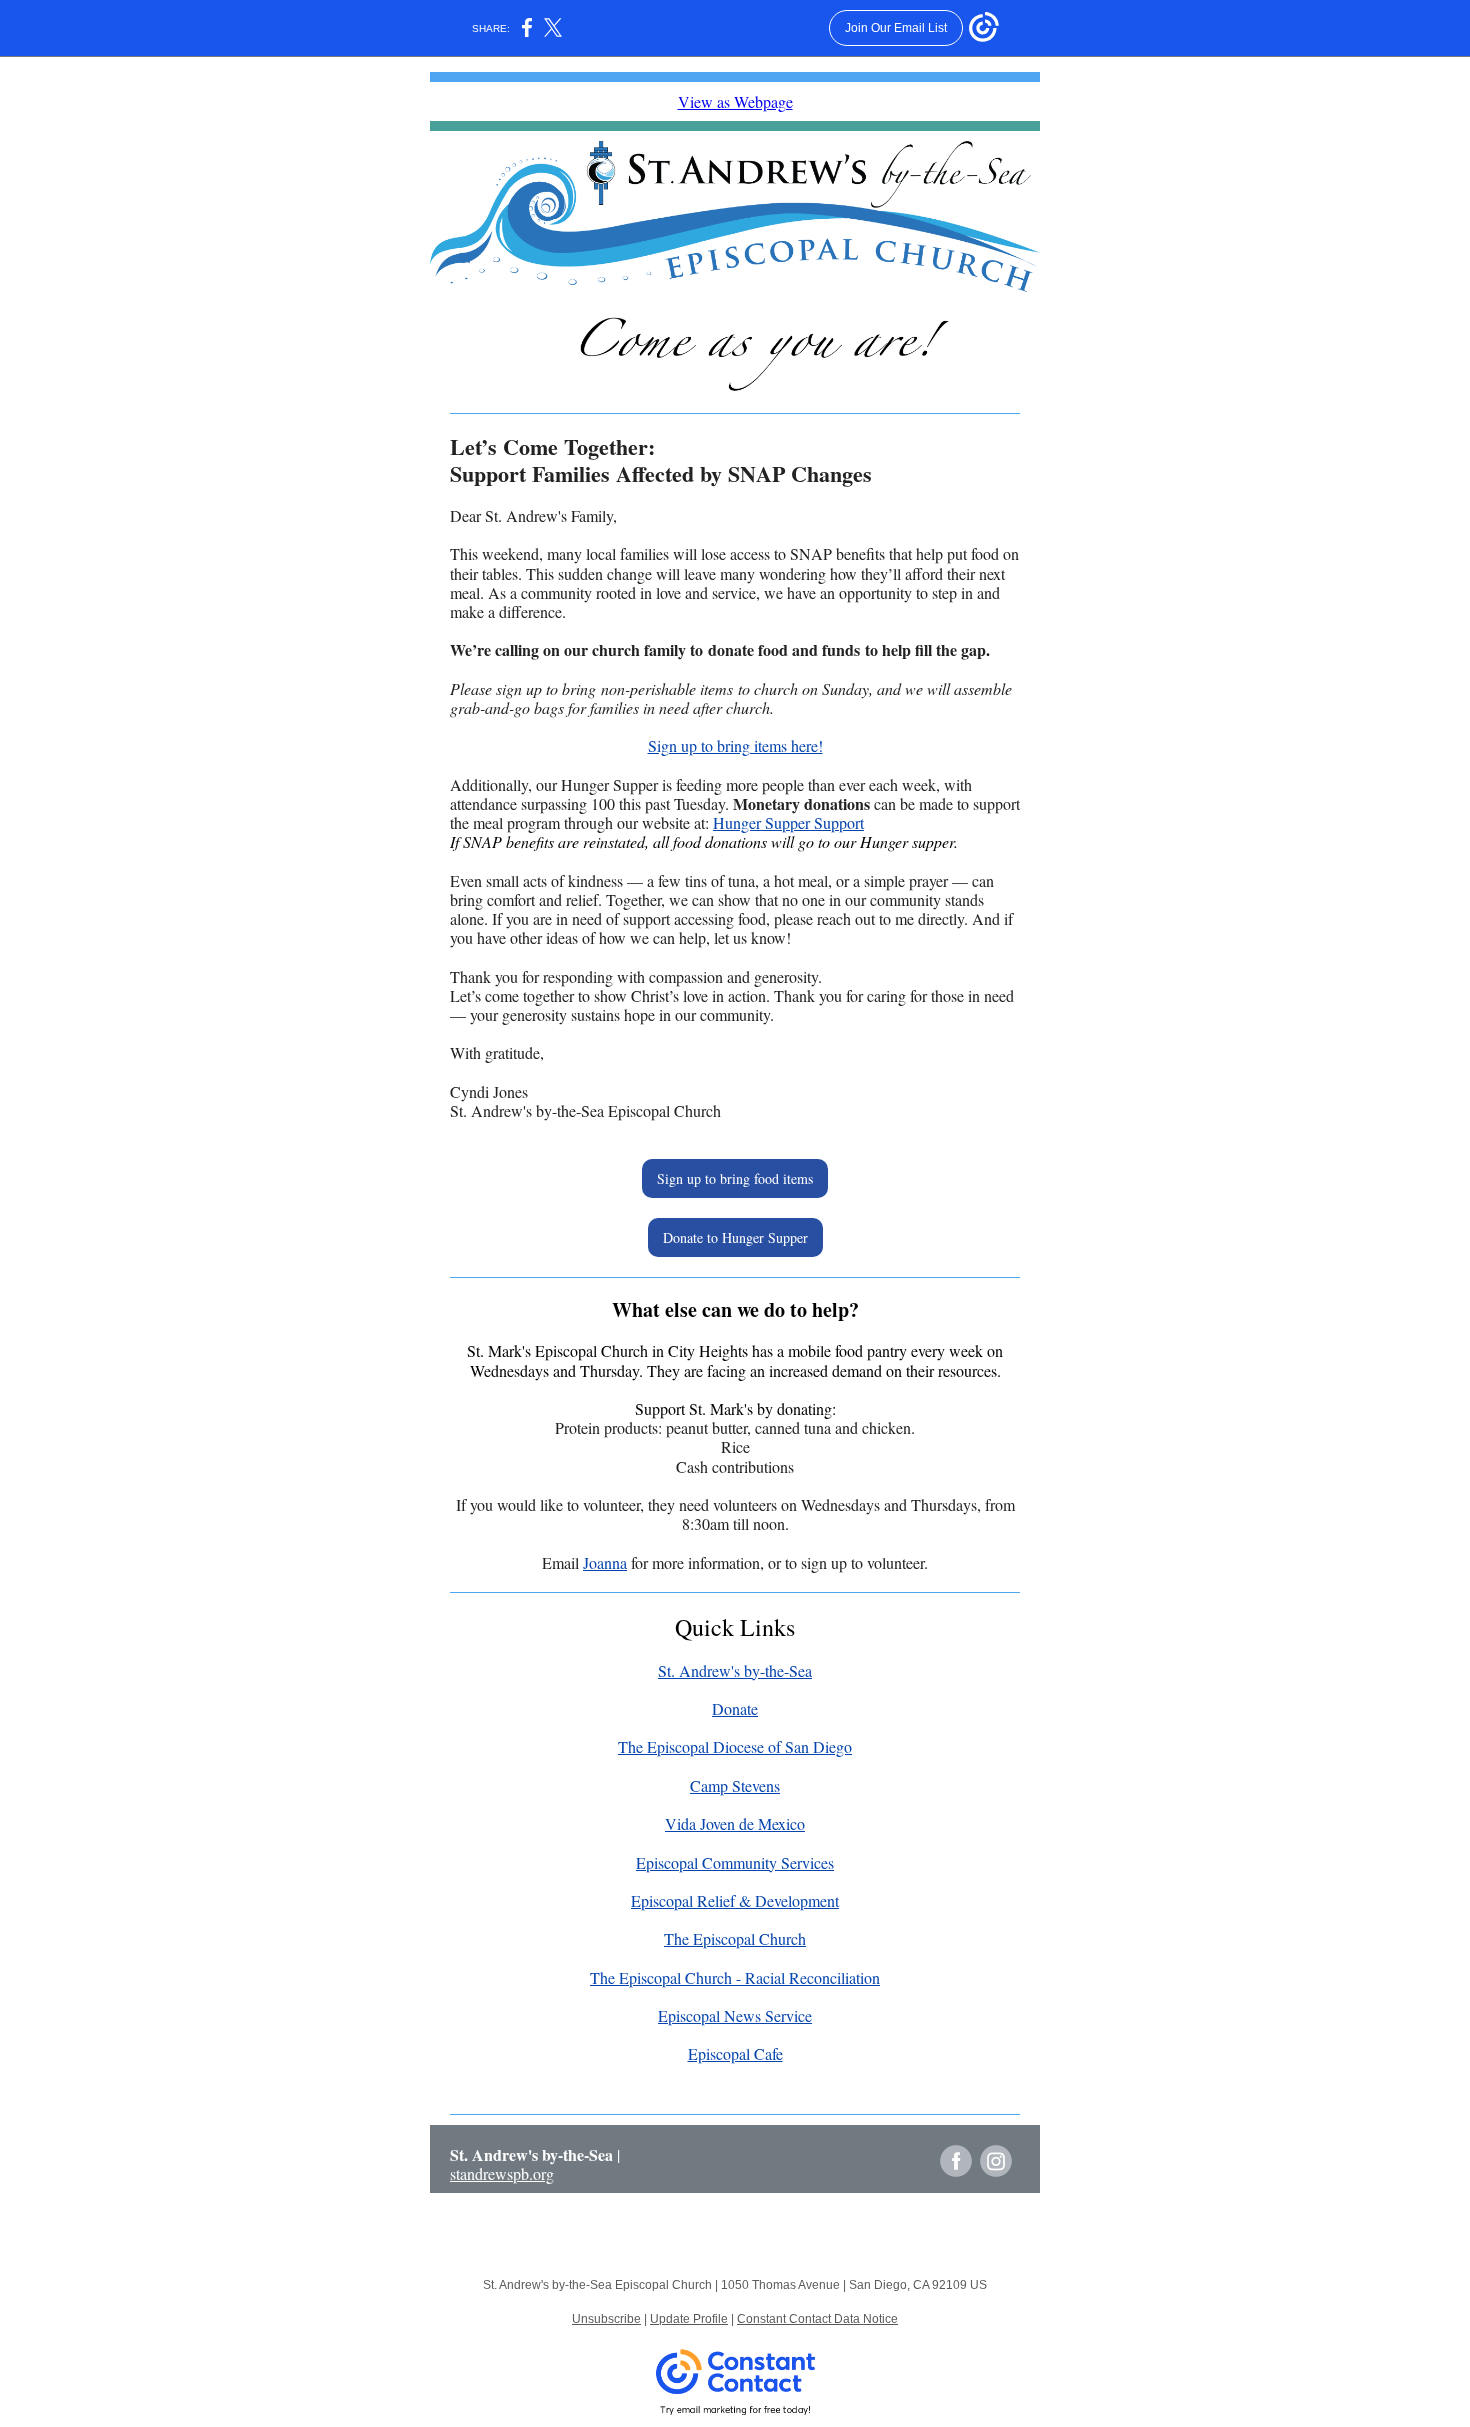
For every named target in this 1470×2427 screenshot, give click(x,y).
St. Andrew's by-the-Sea (735, 1670)
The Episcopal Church (735, 1938)
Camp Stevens (735, 1785)
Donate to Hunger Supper (735, 1237)
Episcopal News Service (735, 2015)
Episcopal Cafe (735, 2053)
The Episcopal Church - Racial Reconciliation (735, 1977)
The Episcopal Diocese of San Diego (735, 1746)
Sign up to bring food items (735, 1178)
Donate (735, 1708)
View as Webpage (735, 101)
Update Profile (689, 2319)
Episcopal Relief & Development (735, 1900)
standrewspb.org (502, 2173)
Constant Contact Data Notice (817, 2319)
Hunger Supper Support (788, 822)
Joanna (605, 1562)
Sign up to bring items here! (735, 745)
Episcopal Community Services (735, 1862)
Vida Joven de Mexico (735, 1823)
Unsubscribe (606, 2319)
